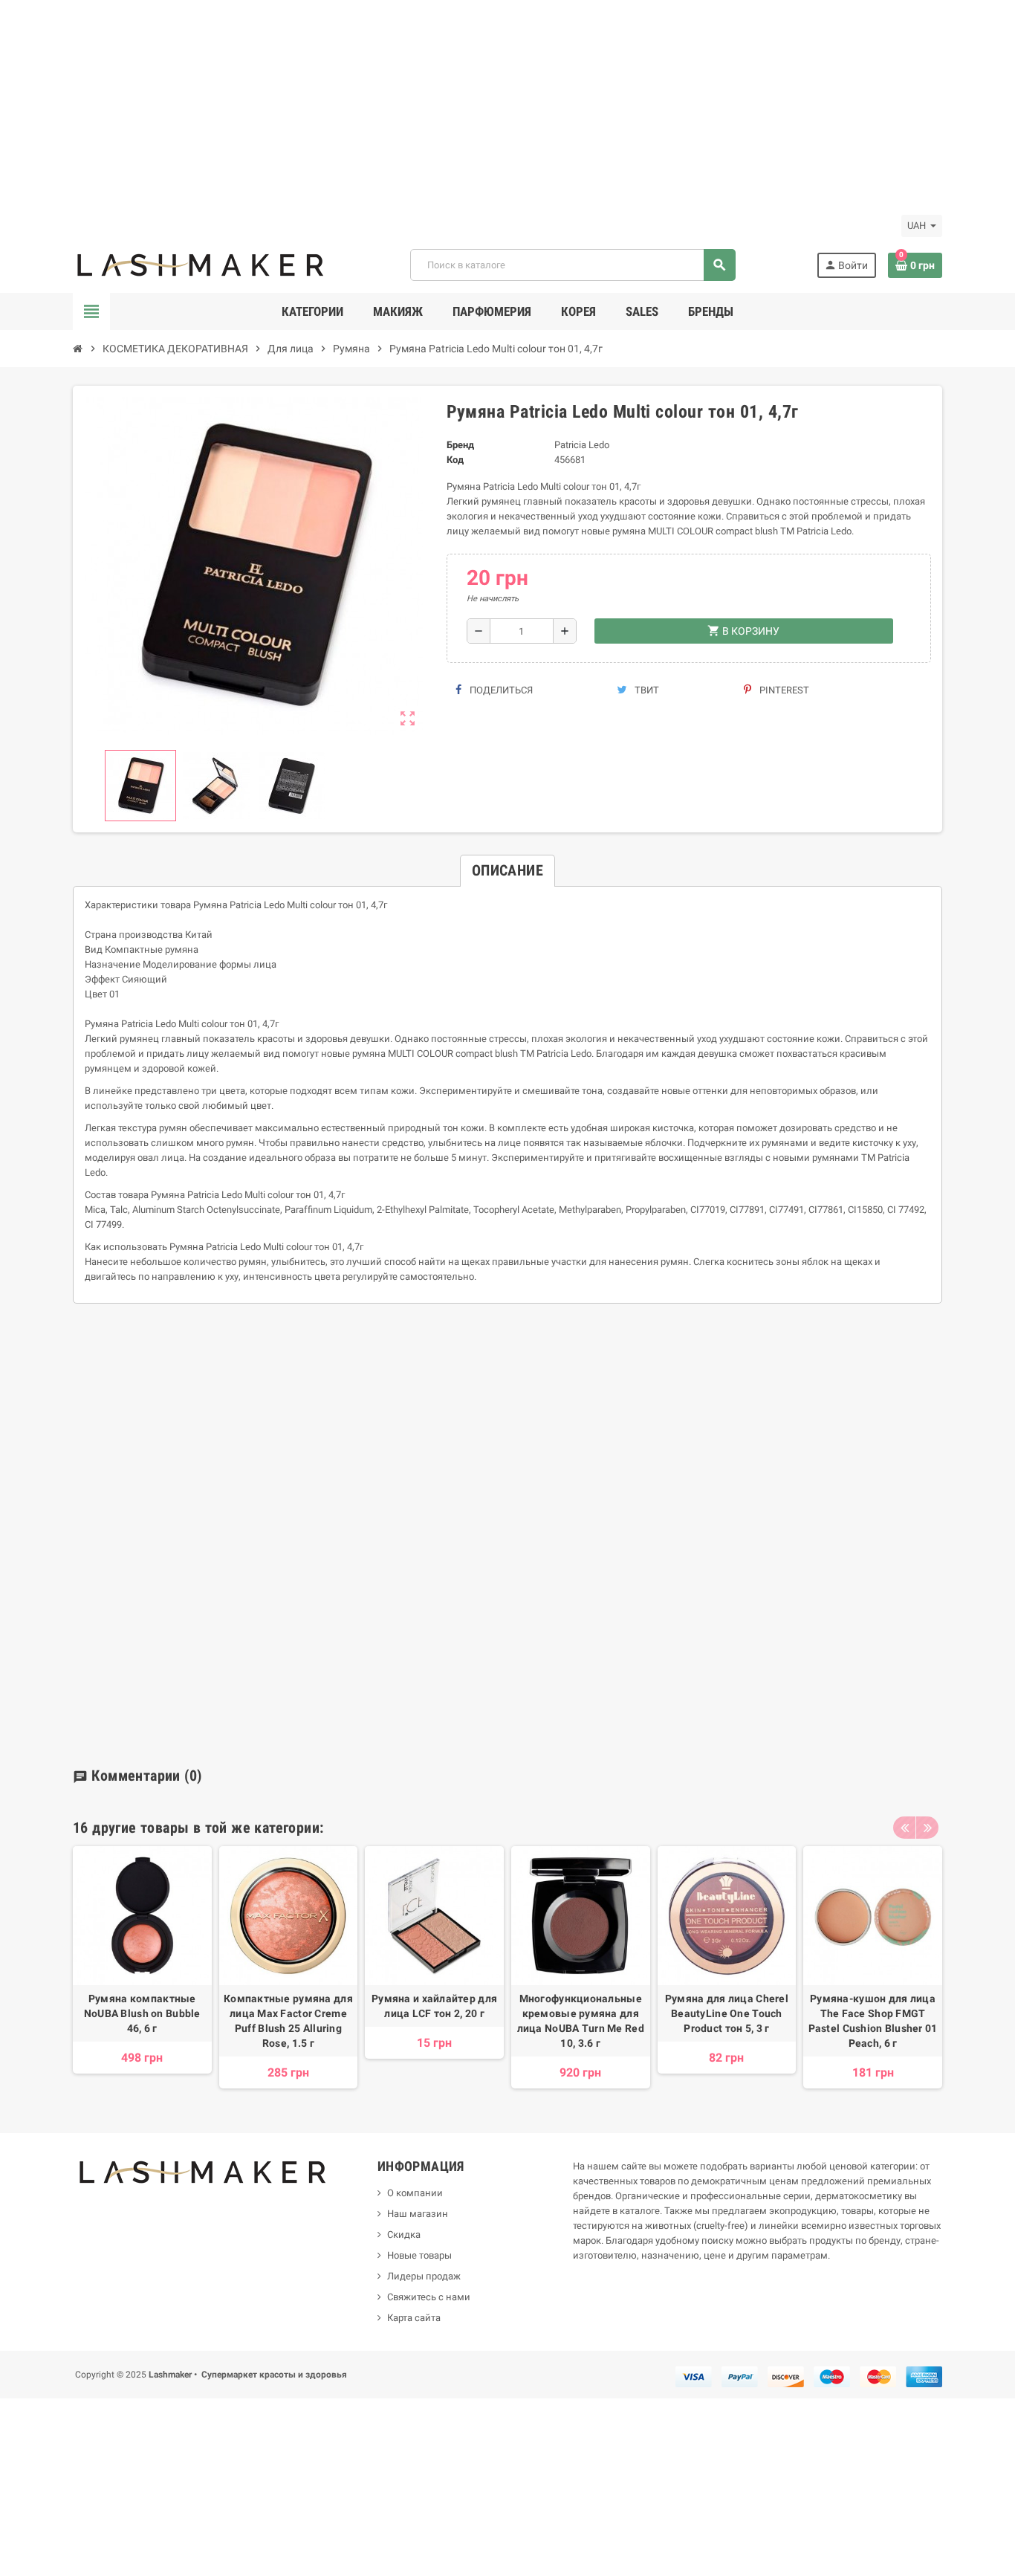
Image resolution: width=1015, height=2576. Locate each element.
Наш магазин (418, 2214)
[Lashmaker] (201, 264)
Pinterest (783, 690)
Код (455, 460)
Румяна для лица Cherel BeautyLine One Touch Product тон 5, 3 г (727, 2013)
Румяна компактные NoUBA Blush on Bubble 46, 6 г (142, 2013)
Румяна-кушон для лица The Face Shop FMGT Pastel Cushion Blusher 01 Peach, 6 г (873, 2021)
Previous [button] (904, 1828)
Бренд (460, 445)
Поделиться (500, 690)
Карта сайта (414, 2318)
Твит (646, 690)
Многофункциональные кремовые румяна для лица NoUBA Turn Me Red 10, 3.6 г (581, 2021)
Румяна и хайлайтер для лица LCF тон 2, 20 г (434, 2006)
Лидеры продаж (424, 2276)
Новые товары (419, 2255)
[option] (142, 1967)
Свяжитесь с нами (429, 2297)
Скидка (404, 2234)
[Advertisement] (446, 104)
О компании (415, 2193)
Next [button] (927, 1828)
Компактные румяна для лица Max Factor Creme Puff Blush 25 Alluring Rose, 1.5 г (288, 2021)
